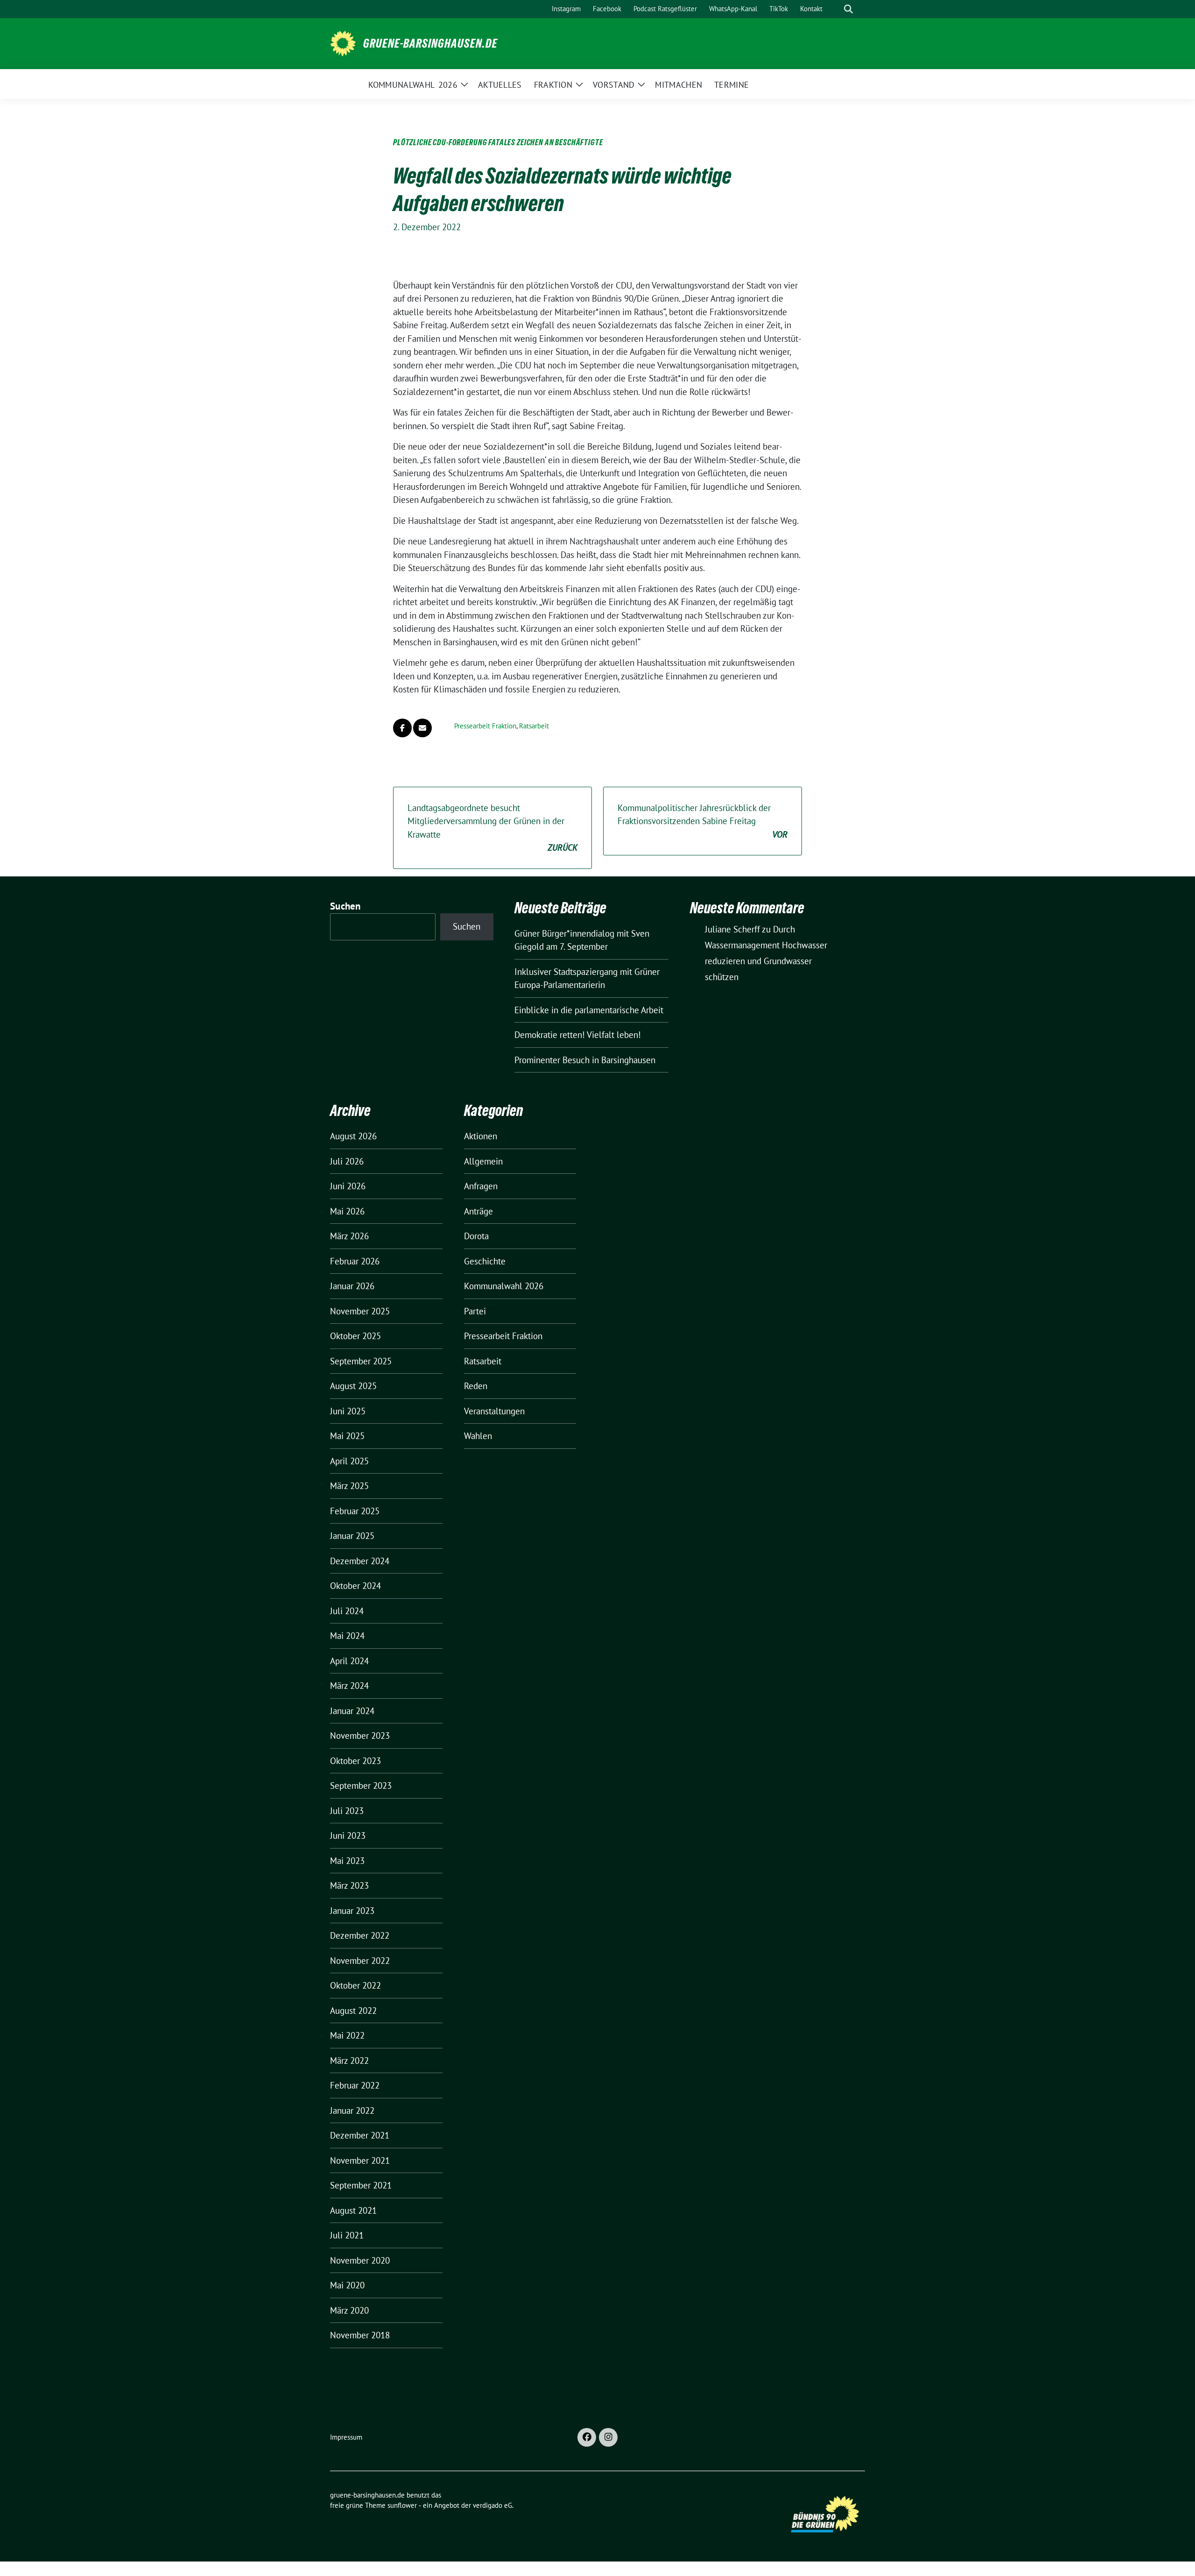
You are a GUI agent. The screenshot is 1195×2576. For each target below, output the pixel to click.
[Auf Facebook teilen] (402, 728)
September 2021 (361, 2185)
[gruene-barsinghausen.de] (343, 42)
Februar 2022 (355, 2085)
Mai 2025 (347, 1436)
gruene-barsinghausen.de (430, 43)
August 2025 (353, 1386)
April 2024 (349, 1661)
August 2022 (353, 2011)
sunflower (402, 2505)
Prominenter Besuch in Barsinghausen (585, 1060)
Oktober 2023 (355, 1761)
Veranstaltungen (494, 1411)
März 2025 (349, 1486)
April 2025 (349, 1461)
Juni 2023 (348, 1835)
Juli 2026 (347, 1161)
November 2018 (360, 2335)
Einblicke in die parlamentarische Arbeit (589, 1010)
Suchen (345, 906)
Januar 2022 (352, 2110)
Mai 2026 (347, 1211)
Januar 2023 (352, 1911)
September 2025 (361, 1361)
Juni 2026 (348, 1186)
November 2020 (360, 2260)
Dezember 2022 (360, 1935)
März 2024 (349, 1686)
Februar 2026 (355, 1261)
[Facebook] (587, 2437)
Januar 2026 (352, 1286)
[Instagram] (608, 2437)
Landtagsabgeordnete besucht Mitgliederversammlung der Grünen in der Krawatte (492, 828)
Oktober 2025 (355, 1336)
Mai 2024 (347, 1636)
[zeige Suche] (848, 9)
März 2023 (349, 1885)
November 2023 (360, 1736)
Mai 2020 (347, 2285)
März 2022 (349, 2061)
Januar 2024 (352, 1711)
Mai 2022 (347, 2035)
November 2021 (360, 2160)
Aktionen (481, 1136)
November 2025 (360, 1311)
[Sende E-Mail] (422, 728)
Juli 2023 (347, 1811)
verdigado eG (492, 2505)
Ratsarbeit (534, 726)
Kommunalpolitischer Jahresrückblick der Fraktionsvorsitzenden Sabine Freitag (703, 821)
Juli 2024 (347, 1611)
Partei (475, 1311)
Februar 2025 (355, 1511)
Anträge (478, 1211)
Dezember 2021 (360, 2135)
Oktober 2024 (355, 1586)
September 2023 (361, 1786)
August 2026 (353, 1136)
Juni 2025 (348, 1411)
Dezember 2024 (360, 1561)
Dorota (476, 1236)
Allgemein (483, 1161)
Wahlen (478, 1436)
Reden (476, 1386)
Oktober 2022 (355, 1985)
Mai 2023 (347, 1861)
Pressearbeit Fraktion (485, 726)
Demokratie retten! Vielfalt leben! (578, 1035)
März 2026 (349, 1236)
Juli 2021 (347, 2235)
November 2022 (360, 1961)
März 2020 (349, 2310)
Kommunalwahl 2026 (504, 1286)
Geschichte (485, 1261)
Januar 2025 (352, 1536)
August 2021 (353, 2210)
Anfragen (481, 1186)
